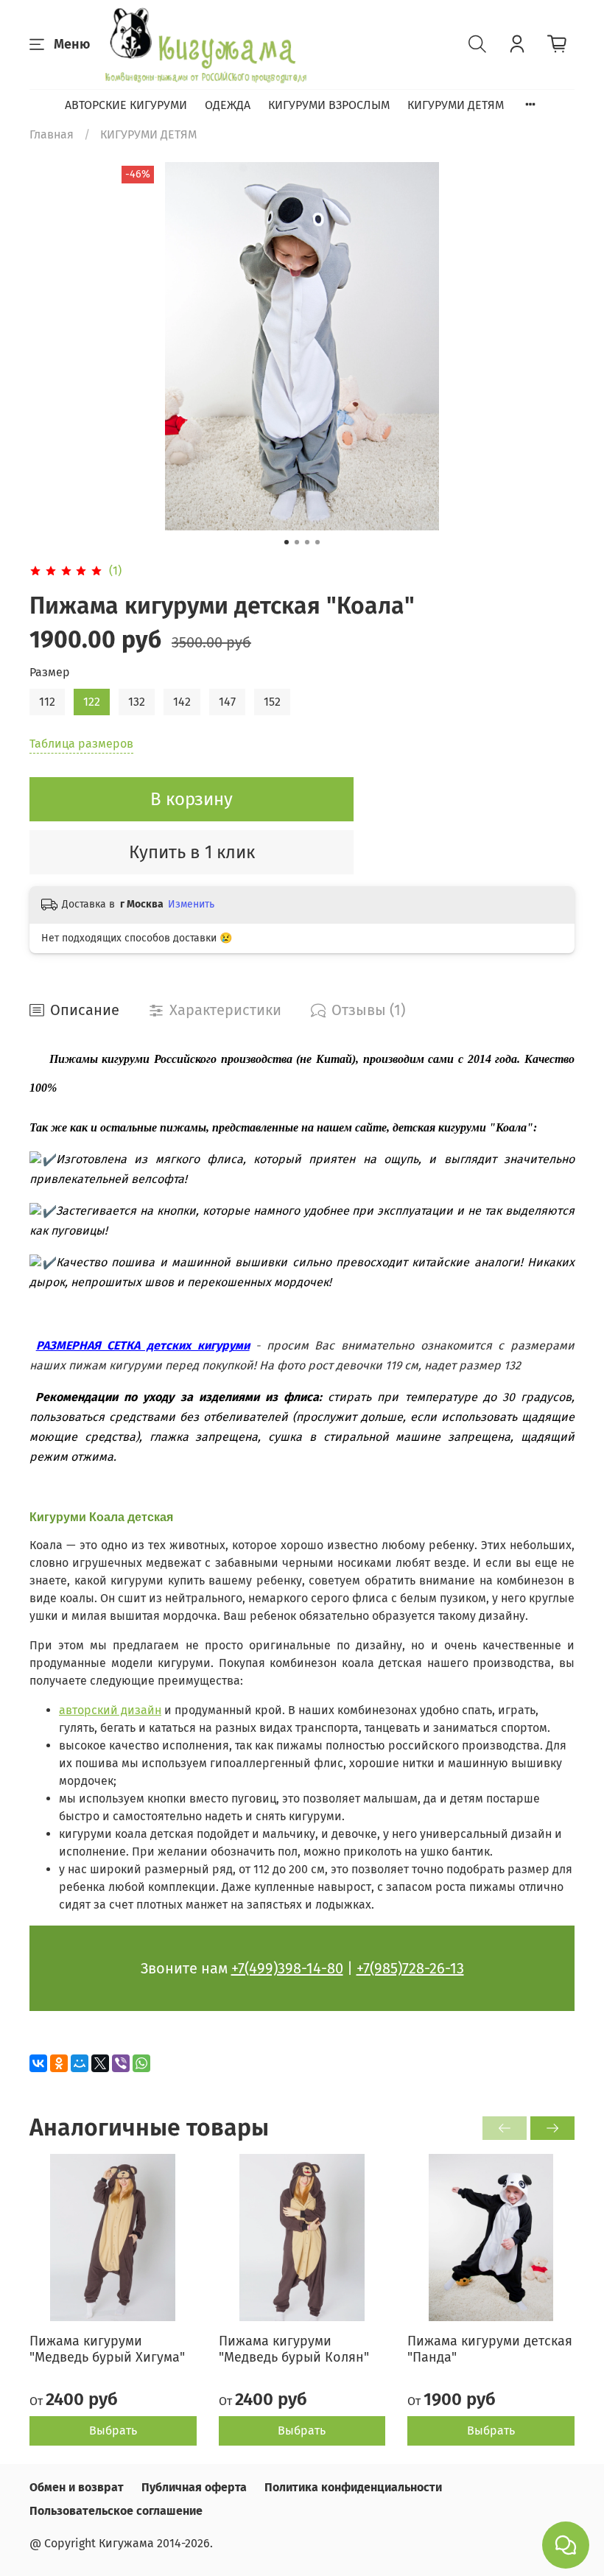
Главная (52, 134)
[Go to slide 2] (297, 542)
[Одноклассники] (59, 2063)
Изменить (191, 904)
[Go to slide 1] (287, 542)
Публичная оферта (194, 2487)
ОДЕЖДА (228, 105)
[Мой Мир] (80, 2063)
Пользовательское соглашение (116, 2511)
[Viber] (121, 2063)
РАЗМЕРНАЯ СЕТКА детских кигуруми (143, 1345)
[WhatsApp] (141, 2063)
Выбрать (113, 2431)
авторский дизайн (110, 1710)
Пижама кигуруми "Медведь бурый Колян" (294, 2349)
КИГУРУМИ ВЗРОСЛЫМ (329, 105)
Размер (50, 672)
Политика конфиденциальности (353, 2487)
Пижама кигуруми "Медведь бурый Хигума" (107, 2349)
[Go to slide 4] (317, 542)
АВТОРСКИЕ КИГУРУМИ (126, 105)
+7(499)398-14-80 (287, 1968)
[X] (100, 2063)
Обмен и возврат (77, 2487)
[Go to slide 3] (307, 542)
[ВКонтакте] (38, 2063)
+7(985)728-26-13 (410, 1968)
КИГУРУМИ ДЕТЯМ (456, 105)
